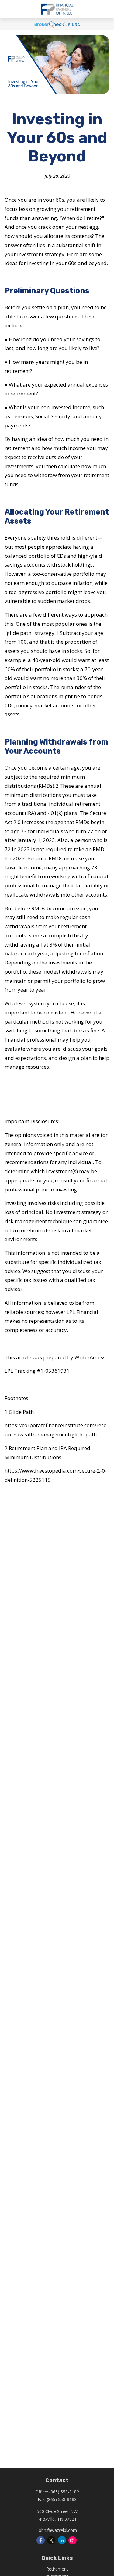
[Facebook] (41, 2540)
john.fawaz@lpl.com (57, 2530)
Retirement (57, 2569)
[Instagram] (73, 2540)
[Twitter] (51, 2540)
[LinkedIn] (62, 2540)
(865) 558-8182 (64, 2492)
